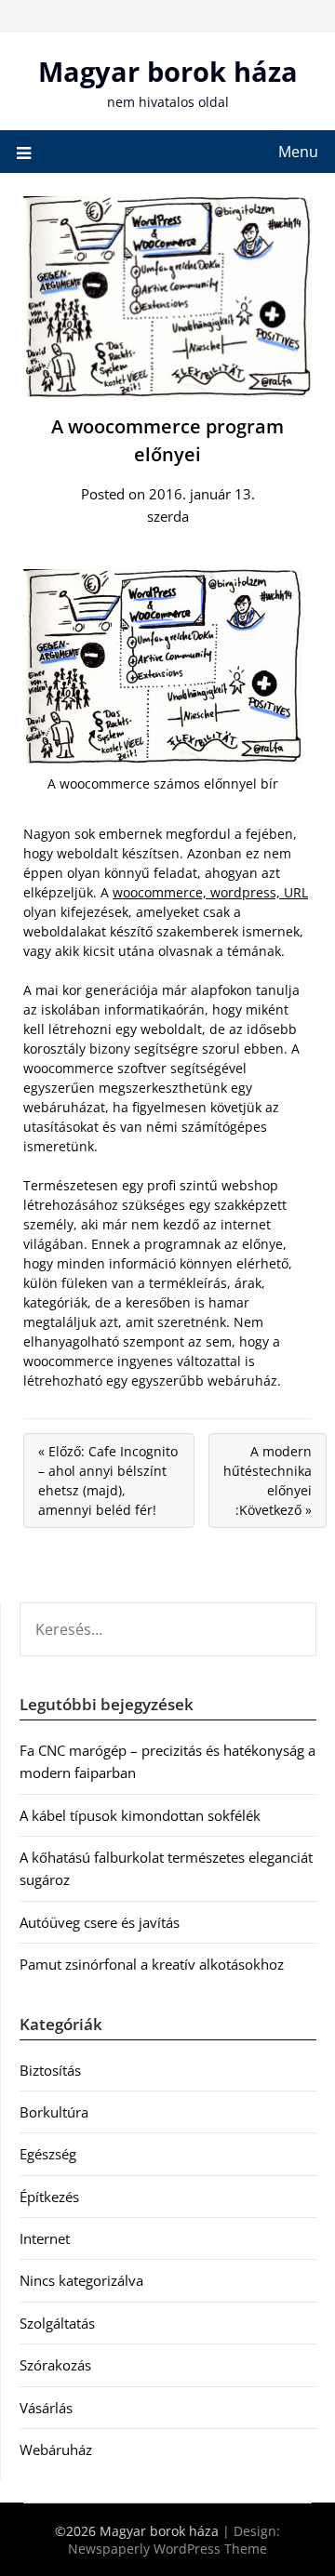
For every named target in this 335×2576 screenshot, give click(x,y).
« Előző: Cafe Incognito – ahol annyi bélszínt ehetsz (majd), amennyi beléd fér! (108, 1481)
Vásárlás (46, 2408)
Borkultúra (54, 2112)
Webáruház (56, 2450)
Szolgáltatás (57, 2323)
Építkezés (49, 2197)
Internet (45, 2238)
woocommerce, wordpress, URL (210, 892)
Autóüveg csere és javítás (100, 1922)
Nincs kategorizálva (81, 2280)
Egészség (48, 2154)
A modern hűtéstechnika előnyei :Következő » (268, 1481)
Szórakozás (55, 2365)
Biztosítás (50, 2070)
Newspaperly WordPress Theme (167, 2549)
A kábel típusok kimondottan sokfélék (140, 1815)
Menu (298, 152)
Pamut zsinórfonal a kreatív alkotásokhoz (152, 1964)
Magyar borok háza (168, 71)
